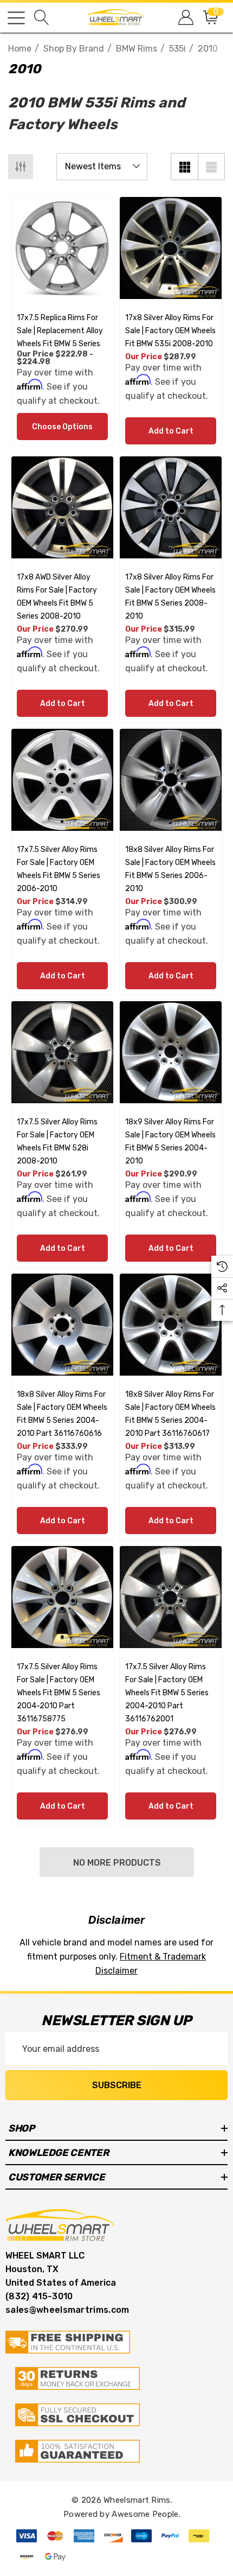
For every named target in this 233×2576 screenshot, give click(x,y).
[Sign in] (185, 18)
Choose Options (62, 427)
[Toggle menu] (16, 18)
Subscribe (117, 2085)
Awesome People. (146, 2514)
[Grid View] (184, 167)
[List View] (211, 167)
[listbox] (102, 167)
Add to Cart (171, 431)
